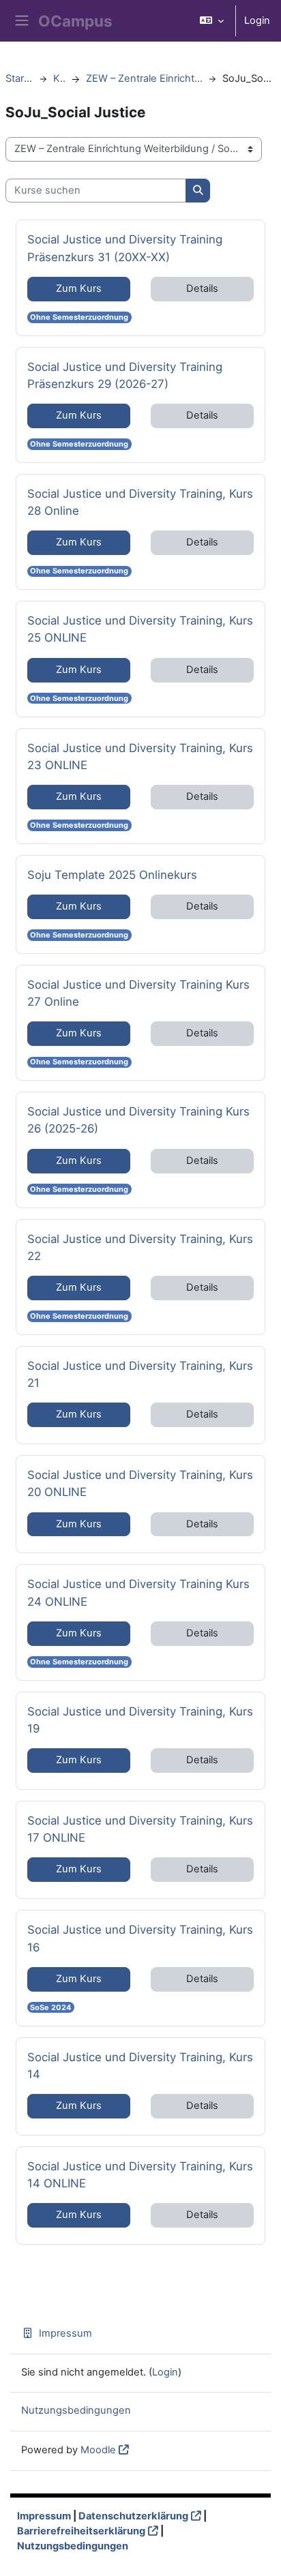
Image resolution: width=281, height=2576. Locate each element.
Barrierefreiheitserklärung (81, 2531)
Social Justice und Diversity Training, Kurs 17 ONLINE (140, 1829)
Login (257, 20)
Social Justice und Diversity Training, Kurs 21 (140, 1374)
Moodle (98, 2450)
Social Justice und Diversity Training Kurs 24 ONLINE (138, 1592)
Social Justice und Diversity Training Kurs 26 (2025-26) (138, 1120)
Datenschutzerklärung (133, 2516)
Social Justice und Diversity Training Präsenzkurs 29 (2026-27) (125, 375)
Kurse (60, 78)
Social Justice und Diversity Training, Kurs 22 (140, 1247)
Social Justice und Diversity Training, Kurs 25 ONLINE (140, 629)
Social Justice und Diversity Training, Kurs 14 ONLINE (140, 2174)
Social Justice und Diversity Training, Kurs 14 (140, 2065)
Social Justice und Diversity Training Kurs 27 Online (138, 993)
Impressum (65, 2333)
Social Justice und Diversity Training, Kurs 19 (140, 1720)
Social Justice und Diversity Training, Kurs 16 (140, 1938)
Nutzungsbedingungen (76, 2410)
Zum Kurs (79, 288)
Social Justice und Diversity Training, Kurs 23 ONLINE (140, 756)
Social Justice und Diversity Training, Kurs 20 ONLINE (140, 1483)
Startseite (19, 78)
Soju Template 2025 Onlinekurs (112, 874)
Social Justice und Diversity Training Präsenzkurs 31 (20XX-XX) (125, 248)
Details (202, 288)
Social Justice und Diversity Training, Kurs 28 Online (140, 502)
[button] (212, 21)
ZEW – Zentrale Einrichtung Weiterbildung (144, 78)
